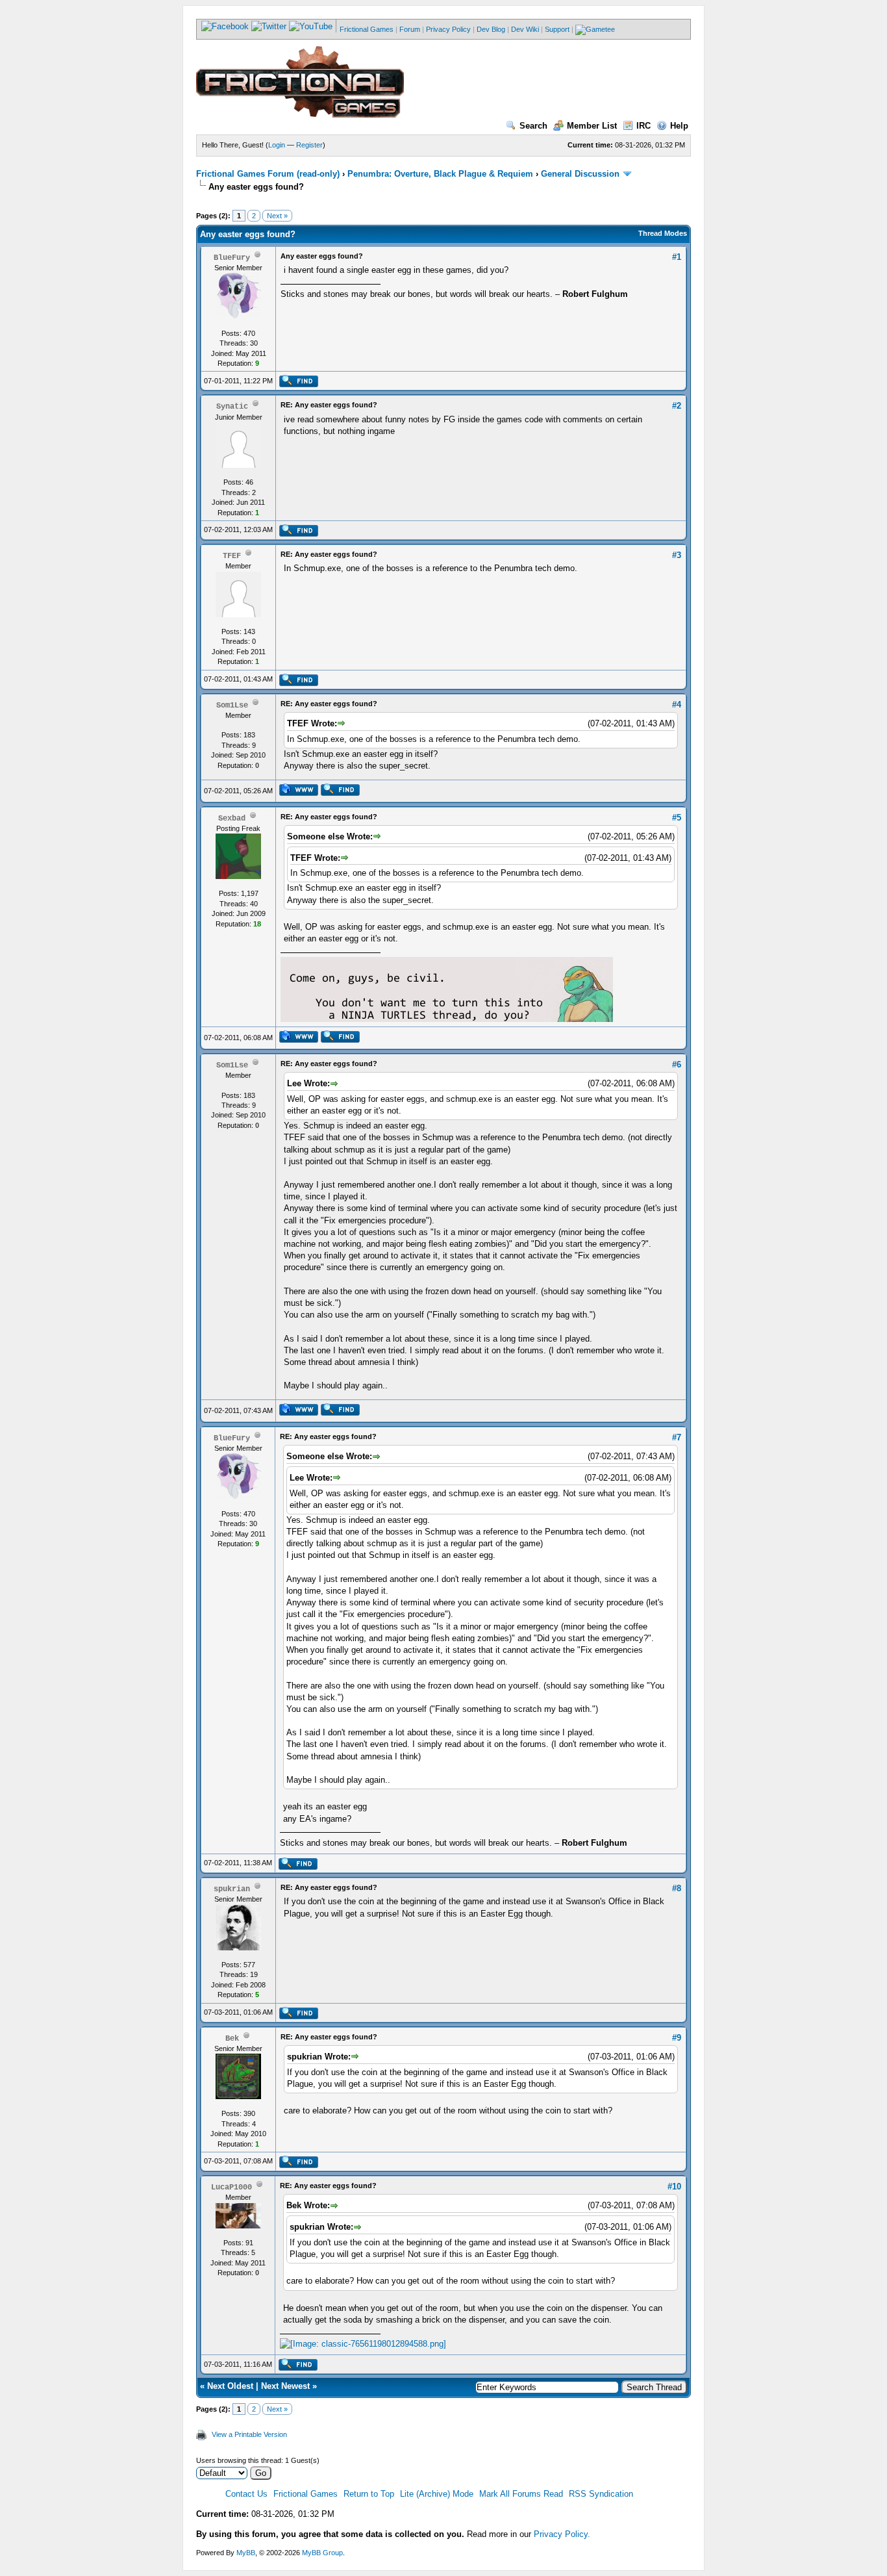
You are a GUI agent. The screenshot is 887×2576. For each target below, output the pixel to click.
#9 (677, 2038)
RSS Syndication (601, 2494)
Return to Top (369, 2494)
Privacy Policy (448, 29)
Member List (592, 126)
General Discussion (580, 174)
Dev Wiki (525, 29)
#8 (677, 1888)
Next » (277, 216)
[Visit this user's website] (298, 793)
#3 (677, 555)
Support (557, 29)
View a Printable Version (249, 2434)
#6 (677, 1065)
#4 (677, 705)
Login (277, 145)
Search (533, 126)
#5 (677, 818)
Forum (410, 29)
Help (679, 126)
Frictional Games (367, 29)
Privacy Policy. (562, 2534)
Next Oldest (230, 2386)
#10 (674, 2187)
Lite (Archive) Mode (437, 2494)
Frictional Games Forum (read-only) (268, 174)
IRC (643, 126)
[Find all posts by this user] (298, 385)
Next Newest (285, 2386)
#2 (677, 406)
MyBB (246, 2553)
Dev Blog (491, 29)
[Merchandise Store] (595, 29)
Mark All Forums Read (521, 2494)
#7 (677, 1437)
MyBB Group (322, 2553)
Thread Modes (663, 233)
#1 (677, 257)
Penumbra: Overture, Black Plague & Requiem (440, 174)
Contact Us (246, 2494)
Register (309, 145)
